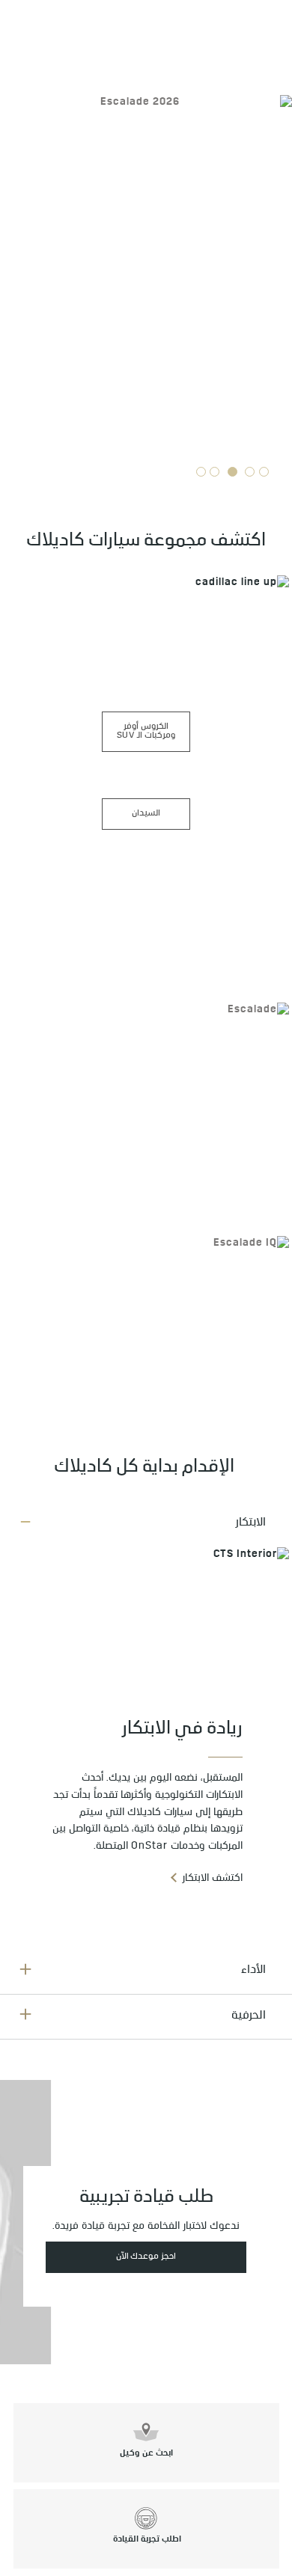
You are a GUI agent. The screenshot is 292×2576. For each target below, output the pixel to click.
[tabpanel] (146, 278)
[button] (146, 1524)
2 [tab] (250, 472)
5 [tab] (201, 472)
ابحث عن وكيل (146, 2454)
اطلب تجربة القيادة (146, 2540)
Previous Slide (276, 241)
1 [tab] (264, 472)
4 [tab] (215, 472)
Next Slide (16, 241)
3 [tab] (232, 472)
